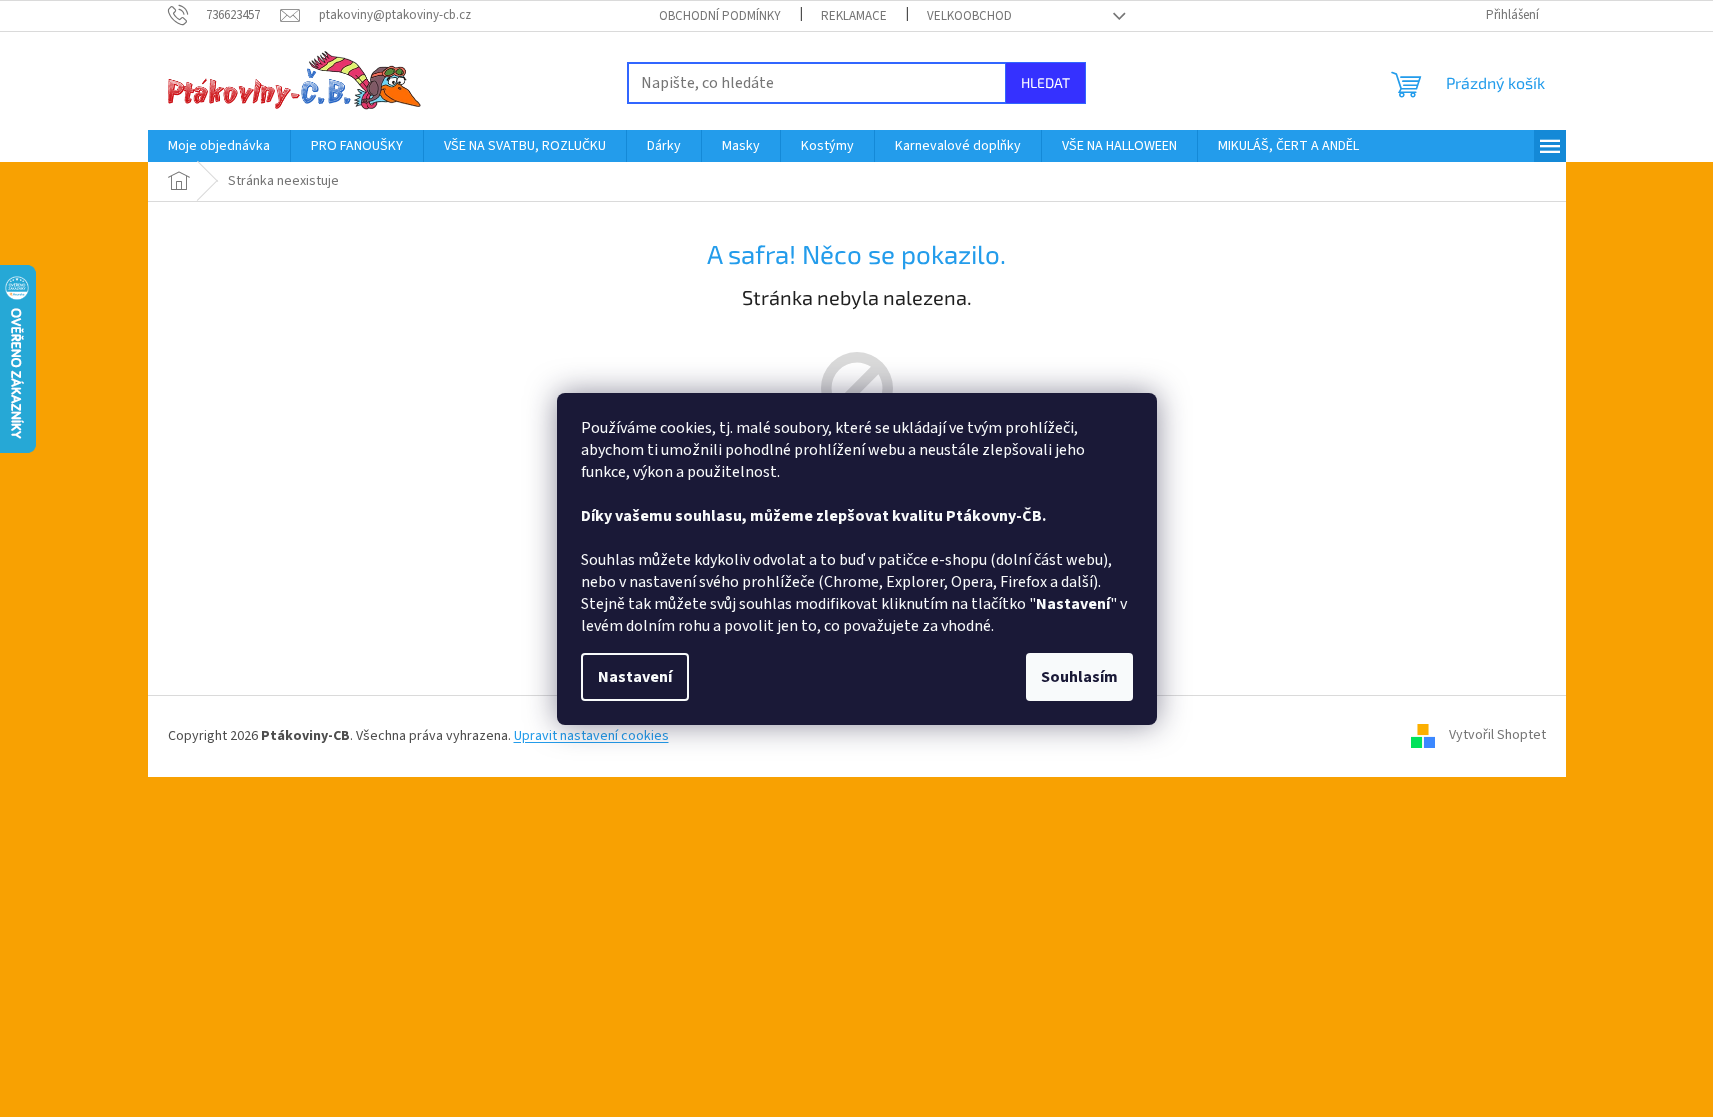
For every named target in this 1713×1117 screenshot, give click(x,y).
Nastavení (635, 677)
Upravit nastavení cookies (591, 736)
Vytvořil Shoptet (1497, 736)
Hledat (1045, 82)
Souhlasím (1079, 677)
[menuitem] (219, 146)
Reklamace (854, 16)
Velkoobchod (969, 16)
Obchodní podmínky (720, 16)
